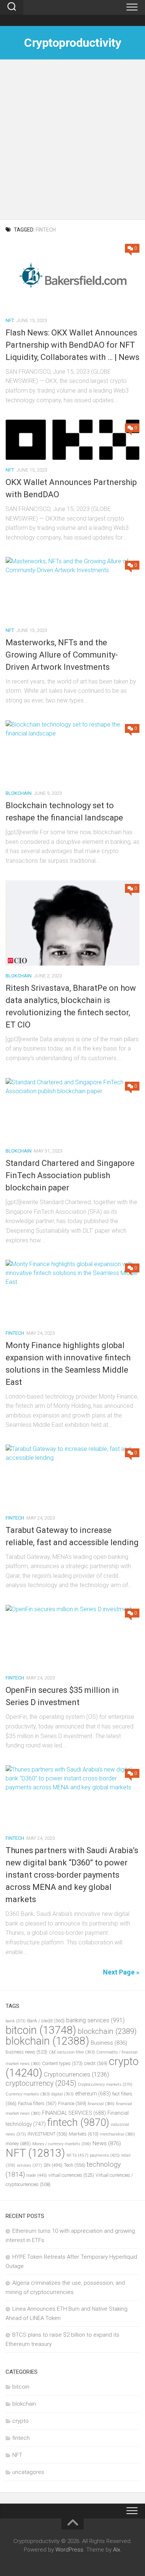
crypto (20, 2421)
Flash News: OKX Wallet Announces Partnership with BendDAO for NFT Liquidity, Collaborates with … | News (72, 345)
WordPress (69, 2550)
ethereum (93, 2094)
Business (109, 2043)
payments (105, 2155)
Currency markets (28, 2094)
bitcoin (41, 2030)
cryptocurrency (41, 2083)
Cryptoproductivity (72, 43)
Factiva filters (37, 2103)
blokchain (19, 793)
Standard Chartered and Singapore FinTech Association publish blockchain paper (70, 1175)
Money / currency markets (62, 2144)
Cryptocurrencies (76, 2074)
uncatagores (28, 2472)
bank (16, 2021)
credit (96, 2063)
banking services (95, 2020)
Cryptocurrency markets (105, 2085)
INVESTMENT (47, 2134)
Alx (117, 2550)
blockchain (107, 2031)
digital (62, 2094)
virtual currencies (71, 2175)
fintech (15, 1333)
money (18, 2144)
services (29, 2165)
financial (101, 2104)
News (107, 2143)
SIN (53, 2165)
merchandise (117, 2134)
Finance (72, 2103)
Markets (84, 2134)
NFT (10, 320)
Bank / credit (46, 2021)
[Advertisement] (72, 143)
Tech (75, 2165)
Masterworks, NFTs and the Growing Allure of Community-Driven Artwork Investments (62, 655)
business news (26, 2052)
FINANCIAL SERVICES (74, 2113)
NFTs (78, 2155)
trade (37, 2175)
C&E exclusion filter (72, 2052)
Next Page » (121, 1972)
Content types (62, 2063)
